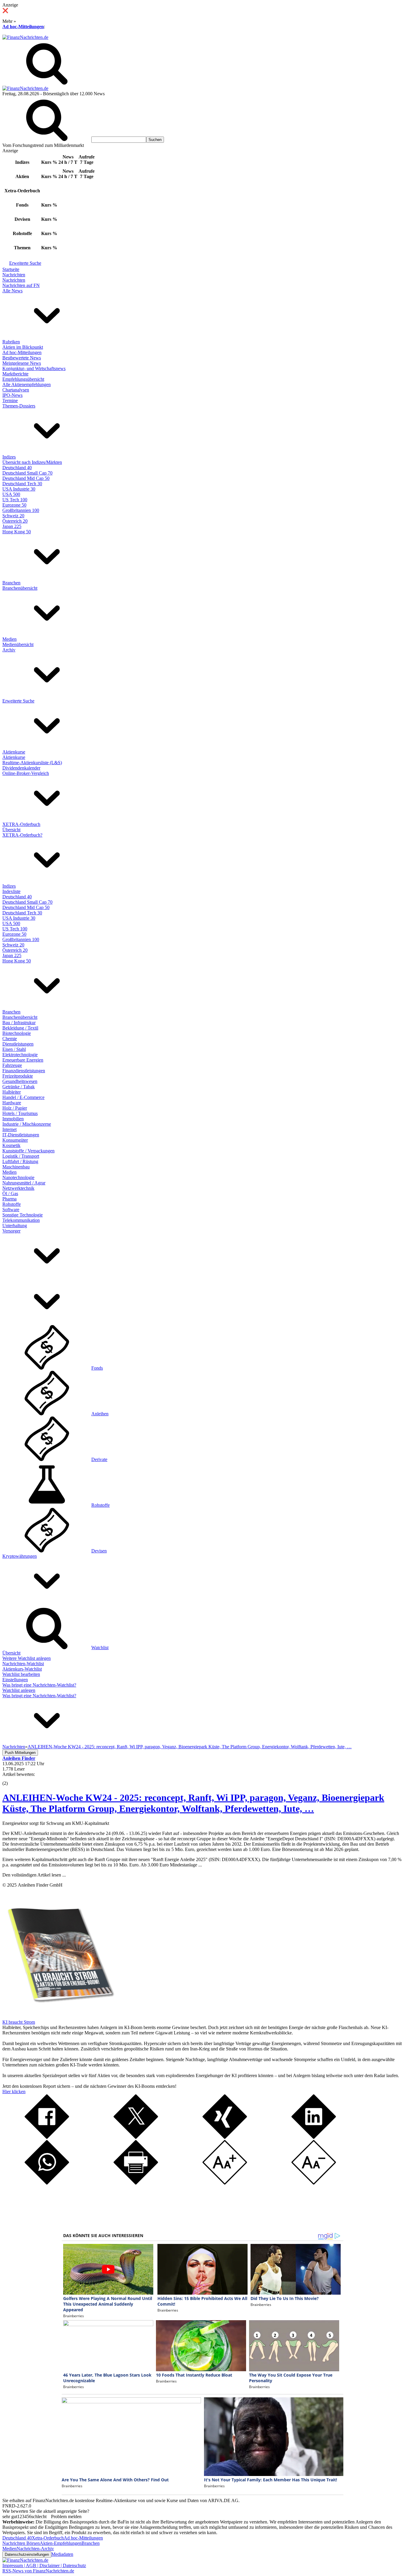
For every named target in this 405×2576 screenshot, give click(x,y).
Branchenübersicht (20, 588)
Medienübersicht (18, 644)
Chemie (10, 1039)
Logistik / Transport (21, 1156)
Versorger (11, 1231)
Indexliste (11, 891)
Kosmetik (11, 1145)
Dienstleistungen (18, 1044)
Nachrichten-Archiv (35, 2549)
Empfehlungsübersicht (23, 379)
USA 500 (11, 494)
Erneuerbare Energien (23, 1060)
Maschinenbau (16, 1167)
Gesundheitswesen (20, 1081)
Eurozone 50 (14, 505)
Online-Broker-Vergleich (26, 773)
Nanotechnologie (18, 1177)
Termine (10, 400)
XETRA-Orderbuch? (22, 835)
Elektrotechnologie (20, 1055)
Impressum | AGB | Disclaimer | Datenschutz (44, 2565)
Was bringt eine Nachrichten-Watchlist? (39, 1685)
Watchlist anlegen (19, 1690)
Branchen (11, 583)
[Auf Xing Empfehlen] (225, 2137)
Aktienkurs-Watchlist (22, 1669)
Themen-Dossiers (19, 406)
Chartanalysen (16, 390)
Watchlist (100, 1648)
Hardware (12, 1103)
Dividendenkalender (21, 768)
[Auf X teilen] (136, 2137)
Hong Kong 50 (17, 532)
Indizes (9, 457)
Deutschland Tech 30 (22, 484)
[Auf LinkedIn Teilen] (314, 2137)
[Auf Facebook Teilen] (47, 2137)
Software (11, 1210)
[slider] (11, 1779)
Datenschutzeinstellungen (27, 2554)
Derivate (99, 1459)
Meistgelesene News (22, 363)
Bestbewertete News (22, 358)
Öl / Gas (10, 1193)
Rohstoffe (12, 1204)
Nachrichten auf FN (21, 285)
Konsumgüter (15, 1140)
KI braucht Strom (19, 2022)
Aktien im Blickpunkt (23, 347)
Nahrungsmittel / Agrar (24, 1183)
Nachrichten (14, 275)
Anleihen (100, 1414)
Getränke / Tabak (19, 1087)
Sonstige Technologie (23, 1215)
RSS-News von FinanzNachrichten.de (38, 2571)
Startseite (11, 269)
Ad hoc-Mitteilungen (23, 27)
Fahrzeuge (12, 1065)
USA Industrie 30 (19, 489)
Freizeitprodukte (18, 1076)
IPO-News (12, 395)
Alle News (12, 291)
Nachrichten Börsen (21, 2543)
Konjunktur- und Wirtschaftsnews (34, 368)
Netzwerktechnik (18, 1188)
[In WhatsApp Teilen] (47, 2183)
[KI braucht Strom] (59, 2017)
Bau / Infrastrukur (19, 1023)
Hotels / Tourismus (20, 1113)
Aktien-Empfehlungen (61, 2543)
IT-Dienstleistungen (21, 1135)
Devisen (99, 1551)
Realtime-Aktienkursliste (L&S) (32, 763)
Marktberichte (15, 374)
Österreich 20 (15, 521)
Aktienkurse (14, 752)
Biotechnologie (17, 1033)
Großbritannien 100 (21, 510)
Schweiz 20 (13, 516)
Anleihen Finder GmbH (40, 1885)
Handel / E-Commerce (23, 1097)
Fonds (97, 1368)
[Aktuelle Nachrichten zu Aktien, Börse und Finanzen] (25, 37)
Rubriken (11, 342)
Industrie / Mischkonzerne (27, 1124)
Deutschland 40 (17, 468)
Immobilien (13, 1119)
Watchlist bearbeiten (21, 1674)
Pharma (9, 1199)
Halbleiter (12, 1092)
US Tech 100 (15, 500)
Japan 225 (12, 526)
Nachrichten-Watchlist (23, 1664)
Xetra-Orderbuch (48, 2538)
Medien (9, 639)
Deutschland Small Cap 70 (27, 473)
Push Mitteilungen (20, 1753)
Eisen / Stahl (14, 1049)
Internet (9, 1129)
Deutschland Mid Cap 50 (26, 478)
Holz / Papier (15, 1108)
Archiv (9, 650)
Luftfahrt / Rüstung (20, 1161)
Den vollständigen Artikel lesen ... (34, 1875)
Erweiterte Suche (25, 263)
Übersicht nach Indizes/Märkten (32, 462)
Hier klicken (14, 2092)
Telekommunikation (21, 1220)
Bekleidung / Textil (20, 1028)
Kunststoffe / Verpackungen (28, 1151)
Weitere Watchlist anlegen (27, 1658)
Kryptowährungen (20, 1556)
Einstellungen (15, 1680)
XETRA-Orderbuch (21, 824)
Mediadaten (62, 2554)
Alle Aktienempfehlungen (27, 384)
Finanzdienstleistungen (24, 1071)
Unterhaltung (15, 1226)
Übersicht (11, 830)
